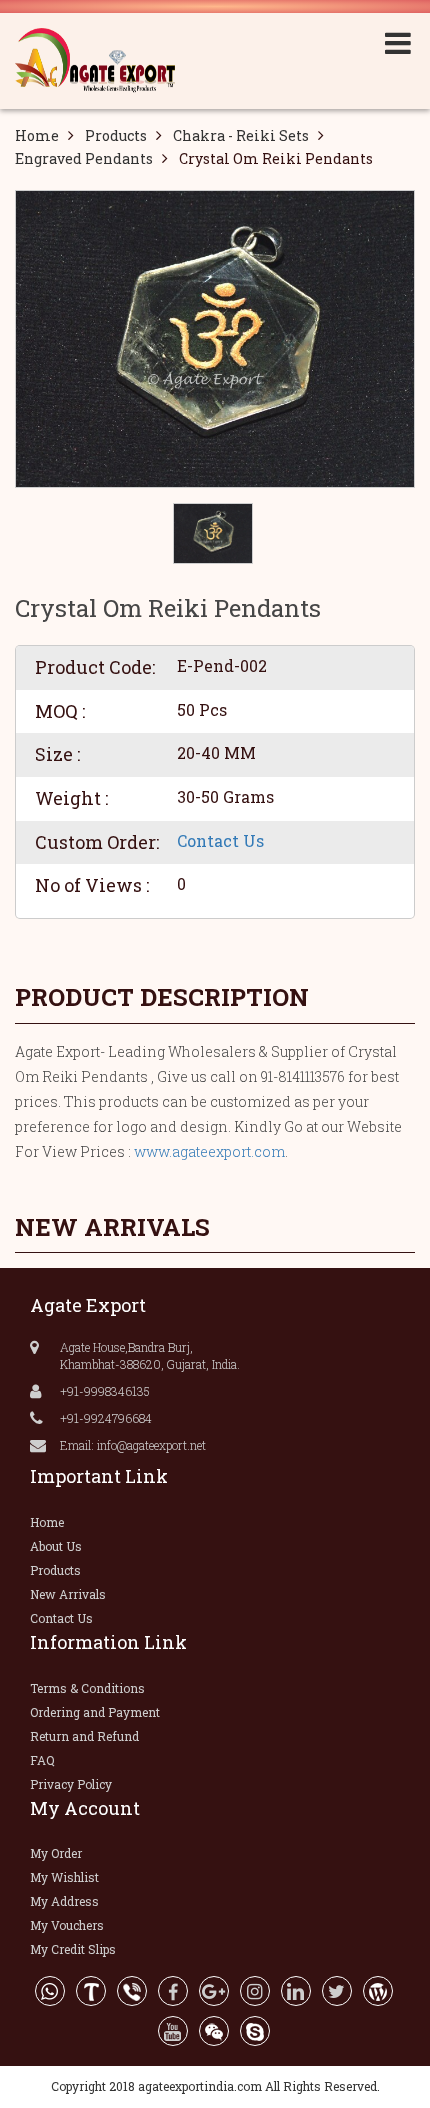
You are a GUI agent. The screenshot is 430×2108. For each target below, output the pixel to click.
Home (37, 135)
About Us (56, 1546)
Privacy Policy (71, 1784)
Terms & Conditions (87, 1688)
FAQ (42, 1760)
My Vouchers (67, 1925)
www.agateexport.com (209, 1151)
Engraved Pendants (84, 158)
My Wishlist (64, 1877)
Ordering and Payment (95, 1712)
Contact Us (220, 840)
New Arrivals (68, 1594)
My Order (56, 1853)
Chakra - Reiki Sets (241, 135)
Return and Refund (84, 1736)
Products (116, 135)
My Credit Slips (73, 1949)
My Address (64, 1901)
